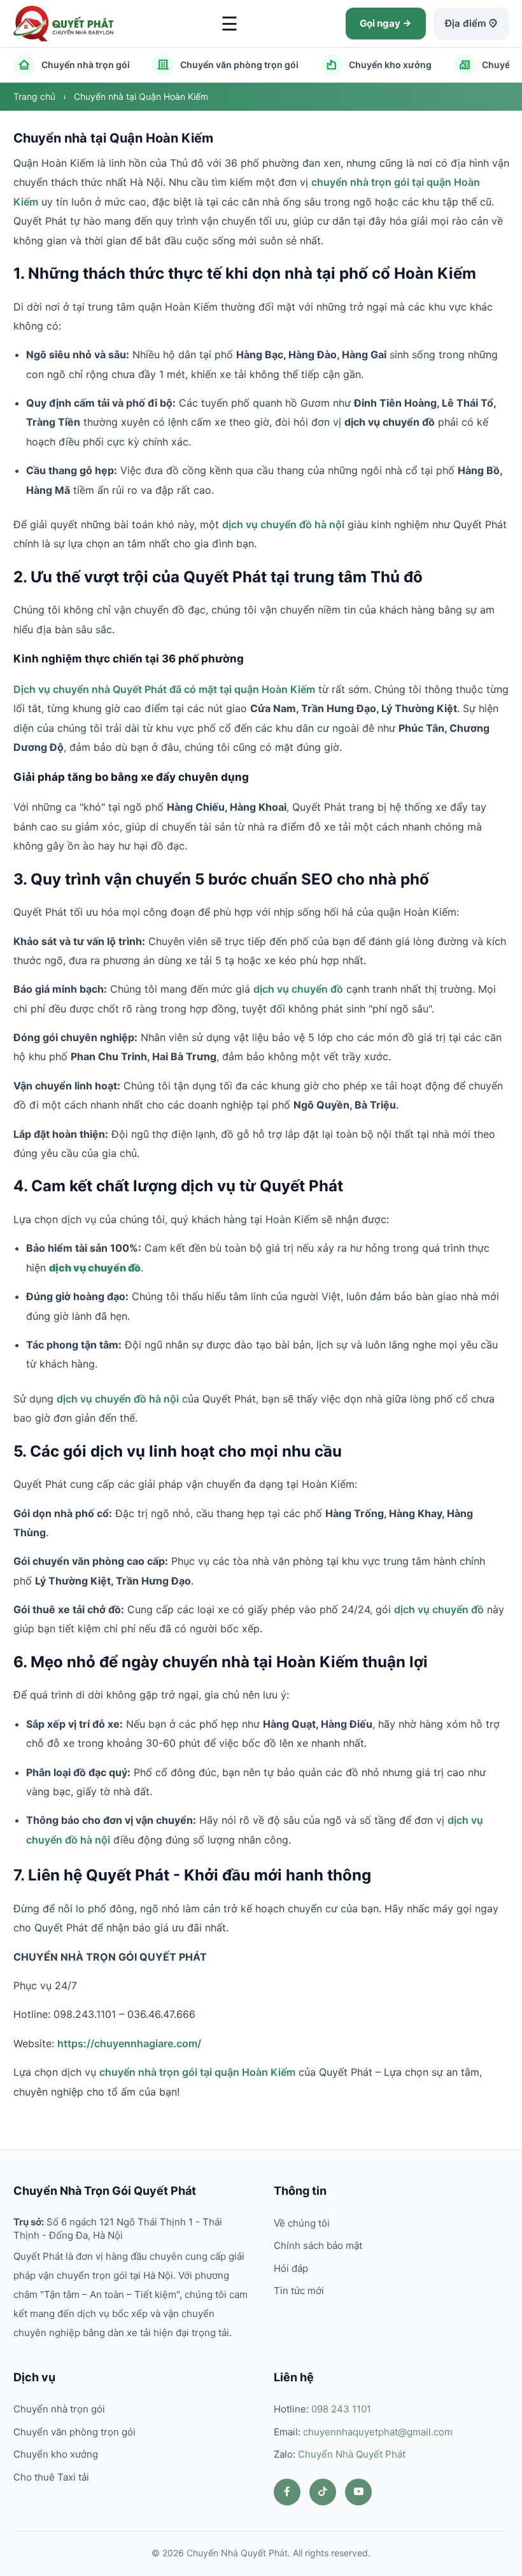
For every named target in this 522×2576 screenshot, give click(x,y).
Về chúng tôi (302, 2223)
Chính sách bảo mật (318, 2245)
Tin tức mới (299, 2291)
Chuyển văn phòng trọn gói (239, 65)
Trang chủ (36, 96)
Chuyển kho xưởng (390, 65)
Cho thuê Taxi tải (51, 2477)
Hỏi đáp (291, 2268)
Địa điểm (467, 23)
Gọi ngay (381, 23)
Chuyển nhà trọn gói (86, 65)
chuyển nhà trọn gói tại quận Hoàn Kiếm (197, 2072)
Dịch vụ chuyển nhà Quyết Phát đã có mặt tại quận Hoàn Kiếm (164, 689)
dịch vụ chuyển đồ (298, 989)
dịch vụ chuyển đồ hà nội (283, 524)
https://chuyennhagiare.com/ (129, 2043)
